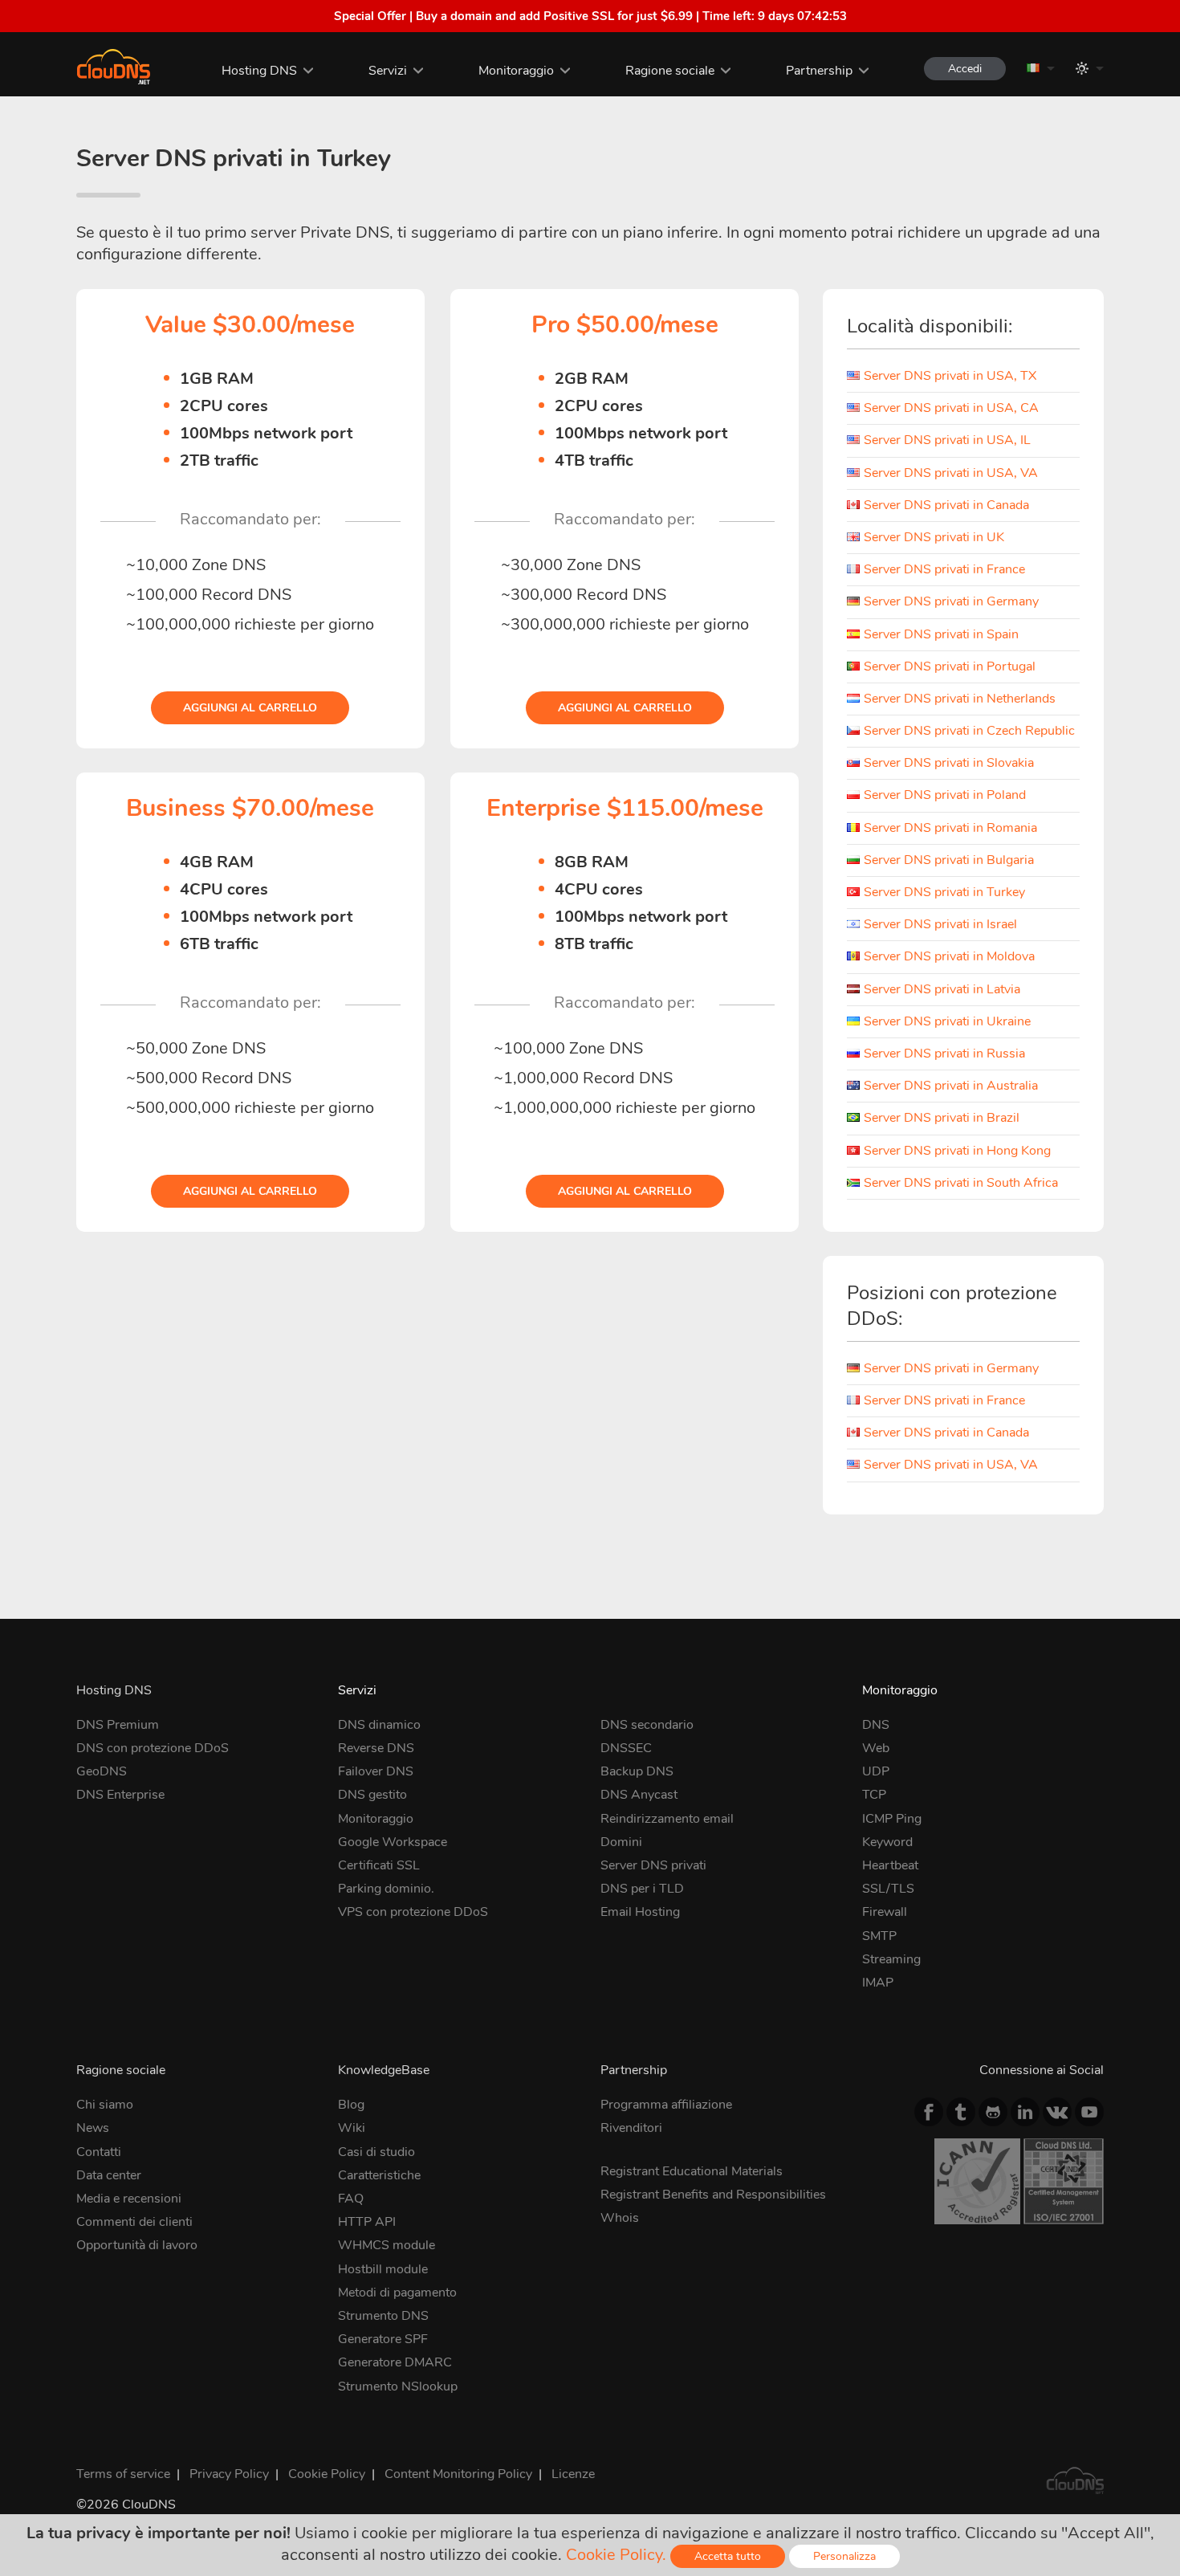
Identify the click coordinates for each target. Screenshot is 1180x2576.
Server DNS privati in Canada (946, 505)
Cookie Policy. (616, 2555)
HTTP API (367, 2222)
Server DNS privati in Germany (951, 601)
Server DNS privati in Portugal (950, 666)
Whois (620, 2218)
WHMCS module (387, 2245)
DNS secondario (647, 1725)
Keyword (887, 1842)
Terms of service (123, 2474)
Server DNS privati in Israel (940, 924)
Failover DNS (376, 1771)
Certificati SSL (379, 1865)
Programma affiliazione (666, 2105)
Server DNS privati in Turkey (944, 892)
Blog (351, 2105)
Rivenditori (631, 2128)
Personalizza (844, 2556)
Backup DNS (637, 1771)
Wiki (352, 2128)
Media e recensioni (129, 2199)
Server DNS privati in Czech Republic (969, 731)
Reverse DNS (376, 1748)
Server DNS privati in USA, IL (947, 440)
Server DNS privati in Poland (945, 795)
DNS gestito (372, 1795)
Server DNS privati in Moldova (949, 956)
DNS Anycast (639, 1795)
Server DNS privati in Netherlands (960, 699)
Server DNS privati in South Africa (961, 1183)
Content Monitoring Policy (458, 2474)
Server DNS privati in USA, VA (951, 473)
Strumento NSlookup (398, 2386)
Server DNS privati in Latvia (942, 989)
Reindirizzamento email (667, 1819)
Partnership (819, 71)
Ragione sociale (670, 71)
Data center (109, 2175)
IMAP (878, 1983)
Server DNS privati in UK (934, 537)
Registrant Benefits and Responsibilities (713, 2195)
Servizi (388, 71)
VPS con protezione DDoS (413, 1912)
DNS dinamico (379, 1725)
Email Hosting (640, 1912)
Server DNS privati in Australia (951, 1086)
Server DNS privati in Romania (950, 828)
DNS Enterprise (120, 1795)
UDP (876, 1771)
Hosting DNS (259, 71)
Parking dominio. (386, 1889)
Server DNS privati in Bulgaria (949, 860)
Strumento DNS (383, 2316)
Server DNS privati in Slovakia (949, 763)
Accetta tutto (728, 2556)
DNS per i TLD (642, 1889)
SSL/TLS (888, 1889)
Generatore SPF (383, 2339)
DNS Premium (118, 1725)
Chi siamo (105, 2105)
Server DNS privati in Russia (944, 1054)
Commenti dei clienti (134, 2222)
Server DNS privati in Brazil (942, 1118)
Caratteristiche (379, 2175)
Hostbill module (383, 2269)
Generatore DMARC (395, 2362)
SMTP (879, 1936)
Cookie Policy (327, 2474)
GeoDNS (102, 1771)
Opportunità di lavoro (137, 2245)
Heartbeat (890, 1865)
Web (876, 1748)
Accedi (965, 69)
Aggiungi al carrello (250, 708)
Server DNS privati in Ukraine (947, 1021)
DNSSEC (626, 1748)
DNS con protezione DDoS (153, 1748)
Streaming (891, 1959)
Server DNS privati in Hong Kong (957, 1151)
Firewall (885, 1912)
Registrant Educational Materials (692, 2171)
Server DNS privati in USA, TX (950, 376)
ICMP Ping (892, 1819)
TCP (874, 1795)
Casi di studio (376, 2152)
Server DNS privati (653, 1865)
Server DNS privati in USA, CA (951, 408)
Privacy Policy (229, 2474)
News (93, 2128)
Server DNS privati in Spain (941, 634)
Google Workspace (393, 1842)
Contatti (99, 2152)
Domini (621, 1842)
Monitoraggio (516, 71)
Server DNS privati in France (944, 569)
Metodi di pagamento (397, 2293)
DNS (876, 1725)
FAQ (351, 2199)
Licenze (573, 2474)
